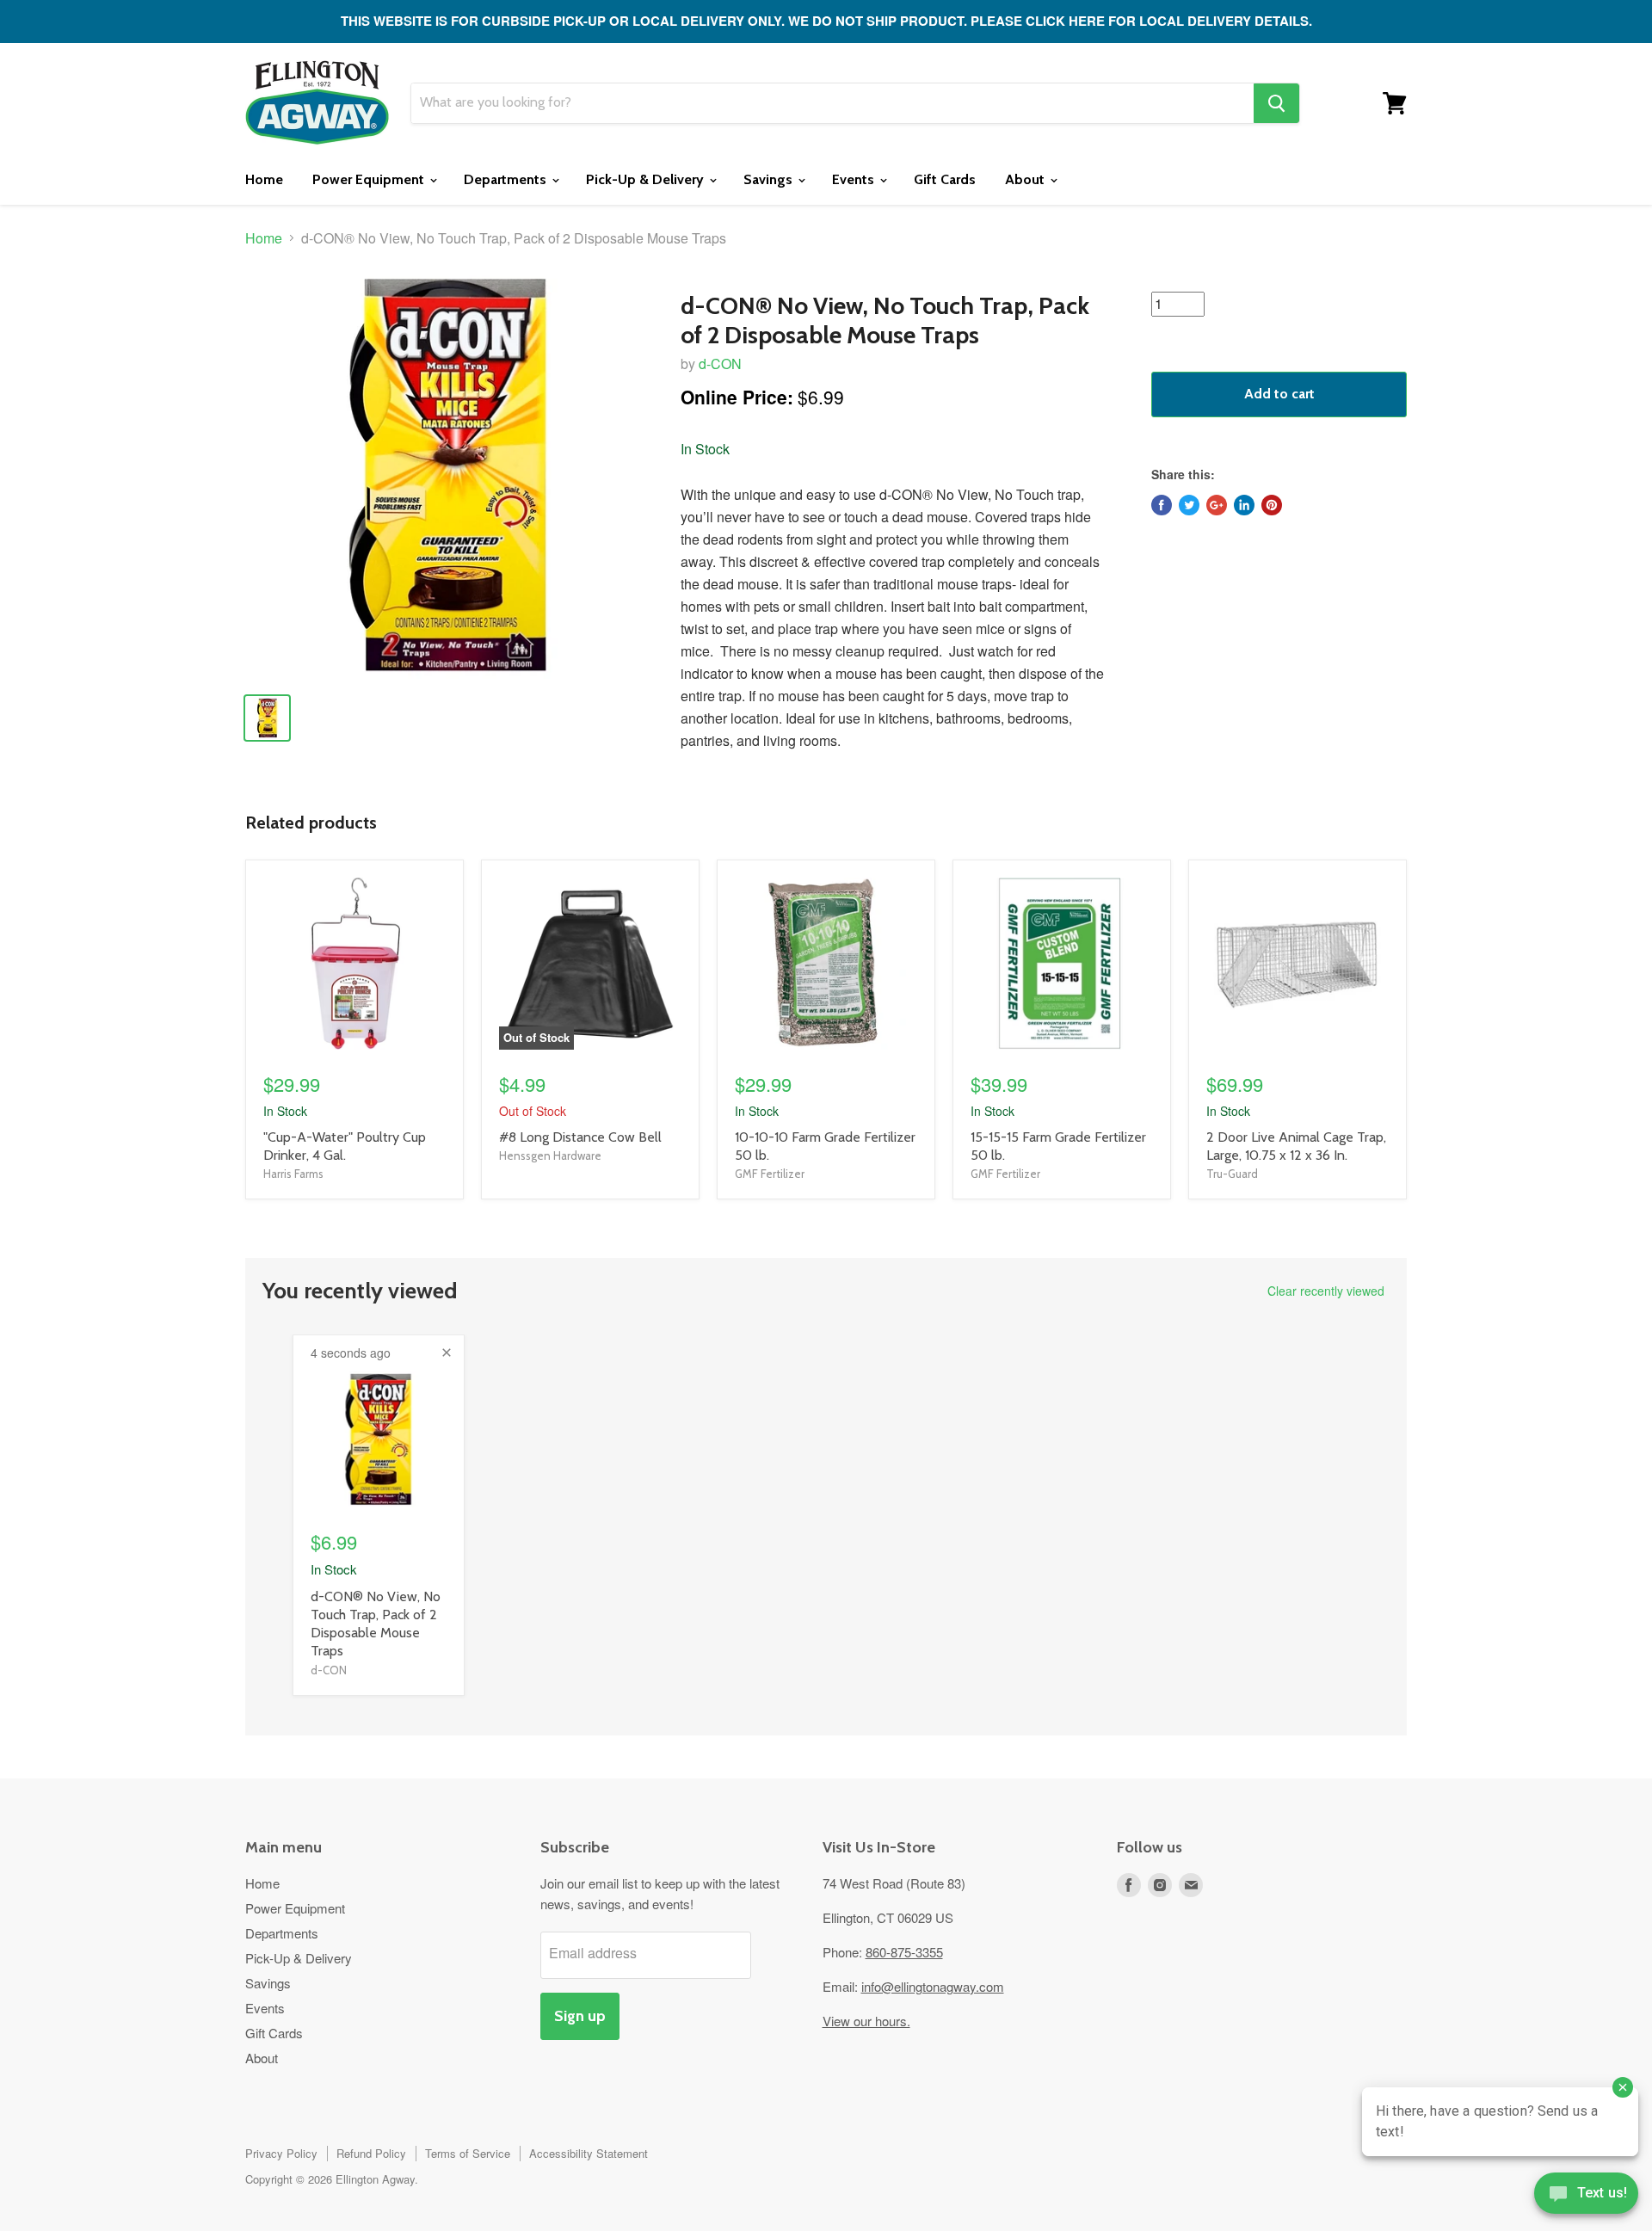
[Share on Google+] (1217, 505)
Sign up (580, 2016)
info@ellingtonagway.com (933, 1986)
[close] (447, 1353)
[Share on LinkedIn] (1244, 505)
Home (264, 179)
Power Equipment (370, 179)
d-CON (720, 364)
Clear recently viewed (1326, 1291)
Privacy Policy (281, 2153)
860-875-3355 (904, 1952)
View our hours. (866, 2021)
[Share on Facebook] (1162, 505)
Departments (507, 179)
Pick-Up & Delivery (647, 179)
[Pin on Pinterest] (1272, 505)
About (1026, 179)
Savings (770, 179)
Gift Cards (945, 179)
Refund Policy (371, 2153)
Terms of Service (468, 2153)
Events (855, 179)
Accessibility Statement (589, 2153)
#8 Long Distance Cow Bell (580, 1137)
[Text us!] (1586, 2197)
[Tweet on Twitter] (1189, 505)
